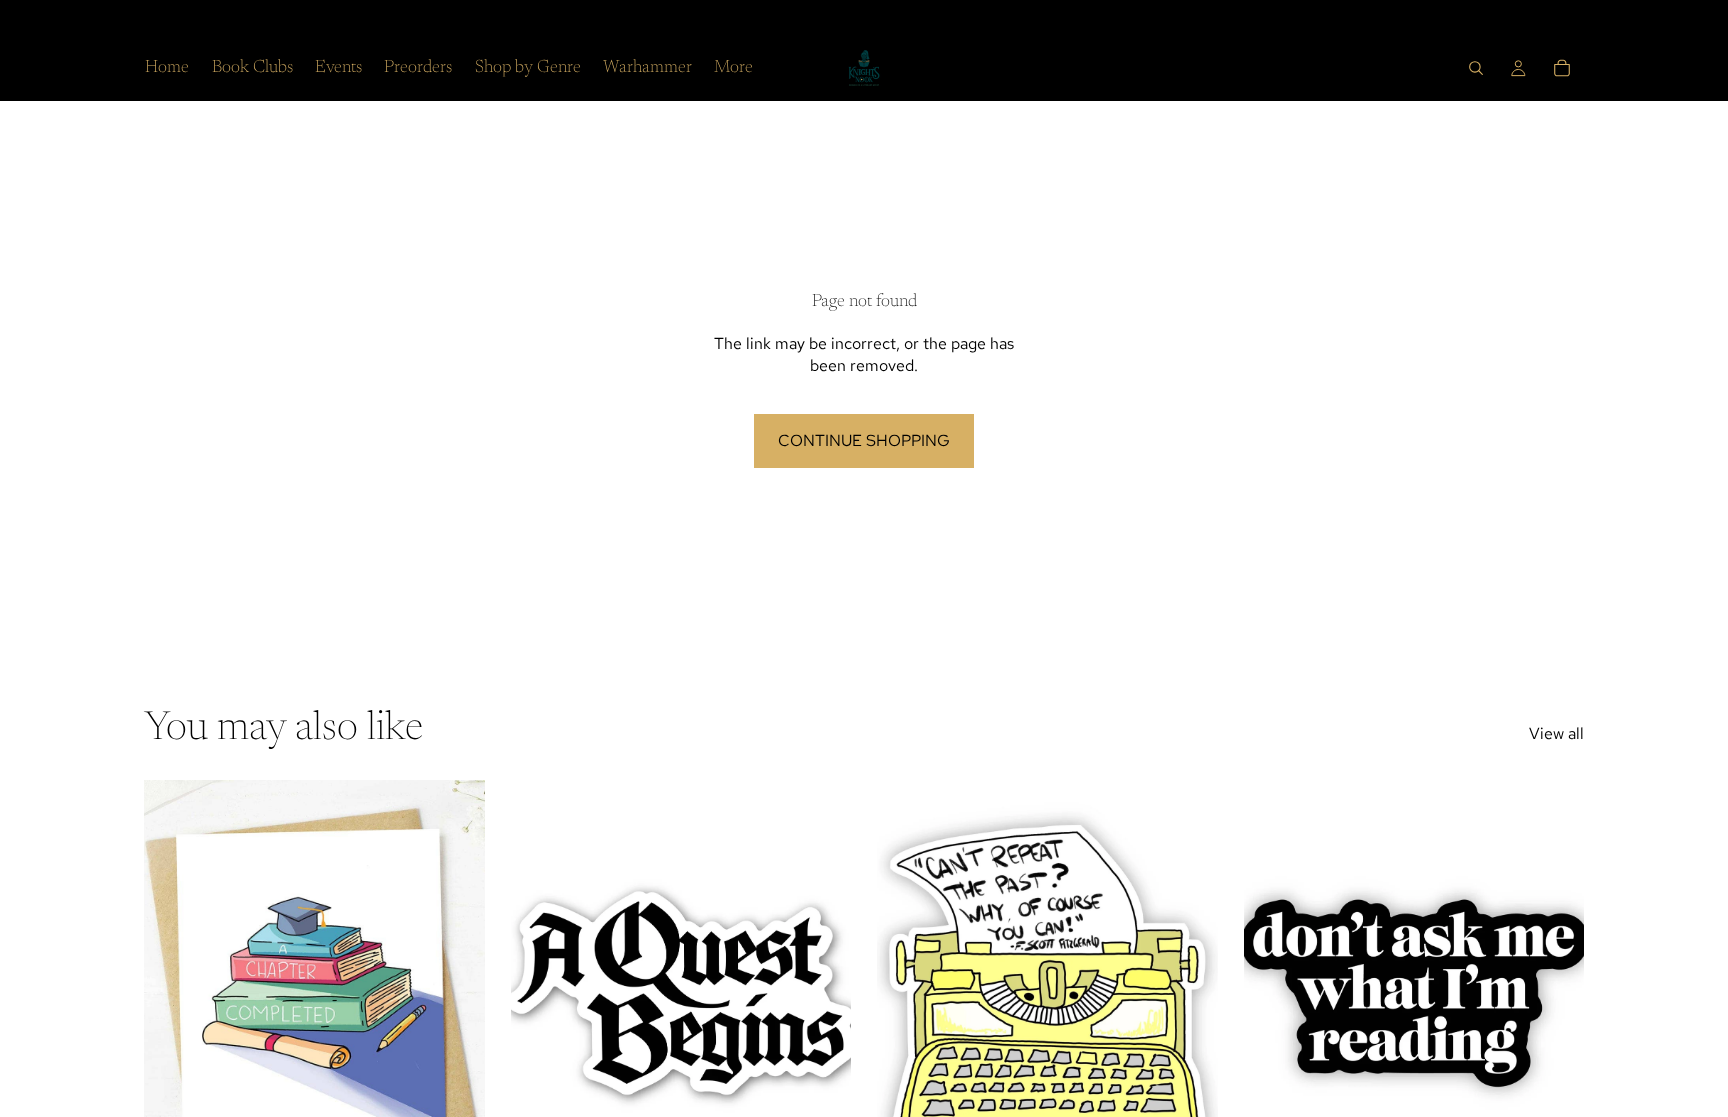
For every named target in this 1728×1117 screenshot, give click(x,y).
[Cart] (1562, 68)
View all (1556, 733)
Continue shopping (864, 440)
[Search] (1476, 68)
